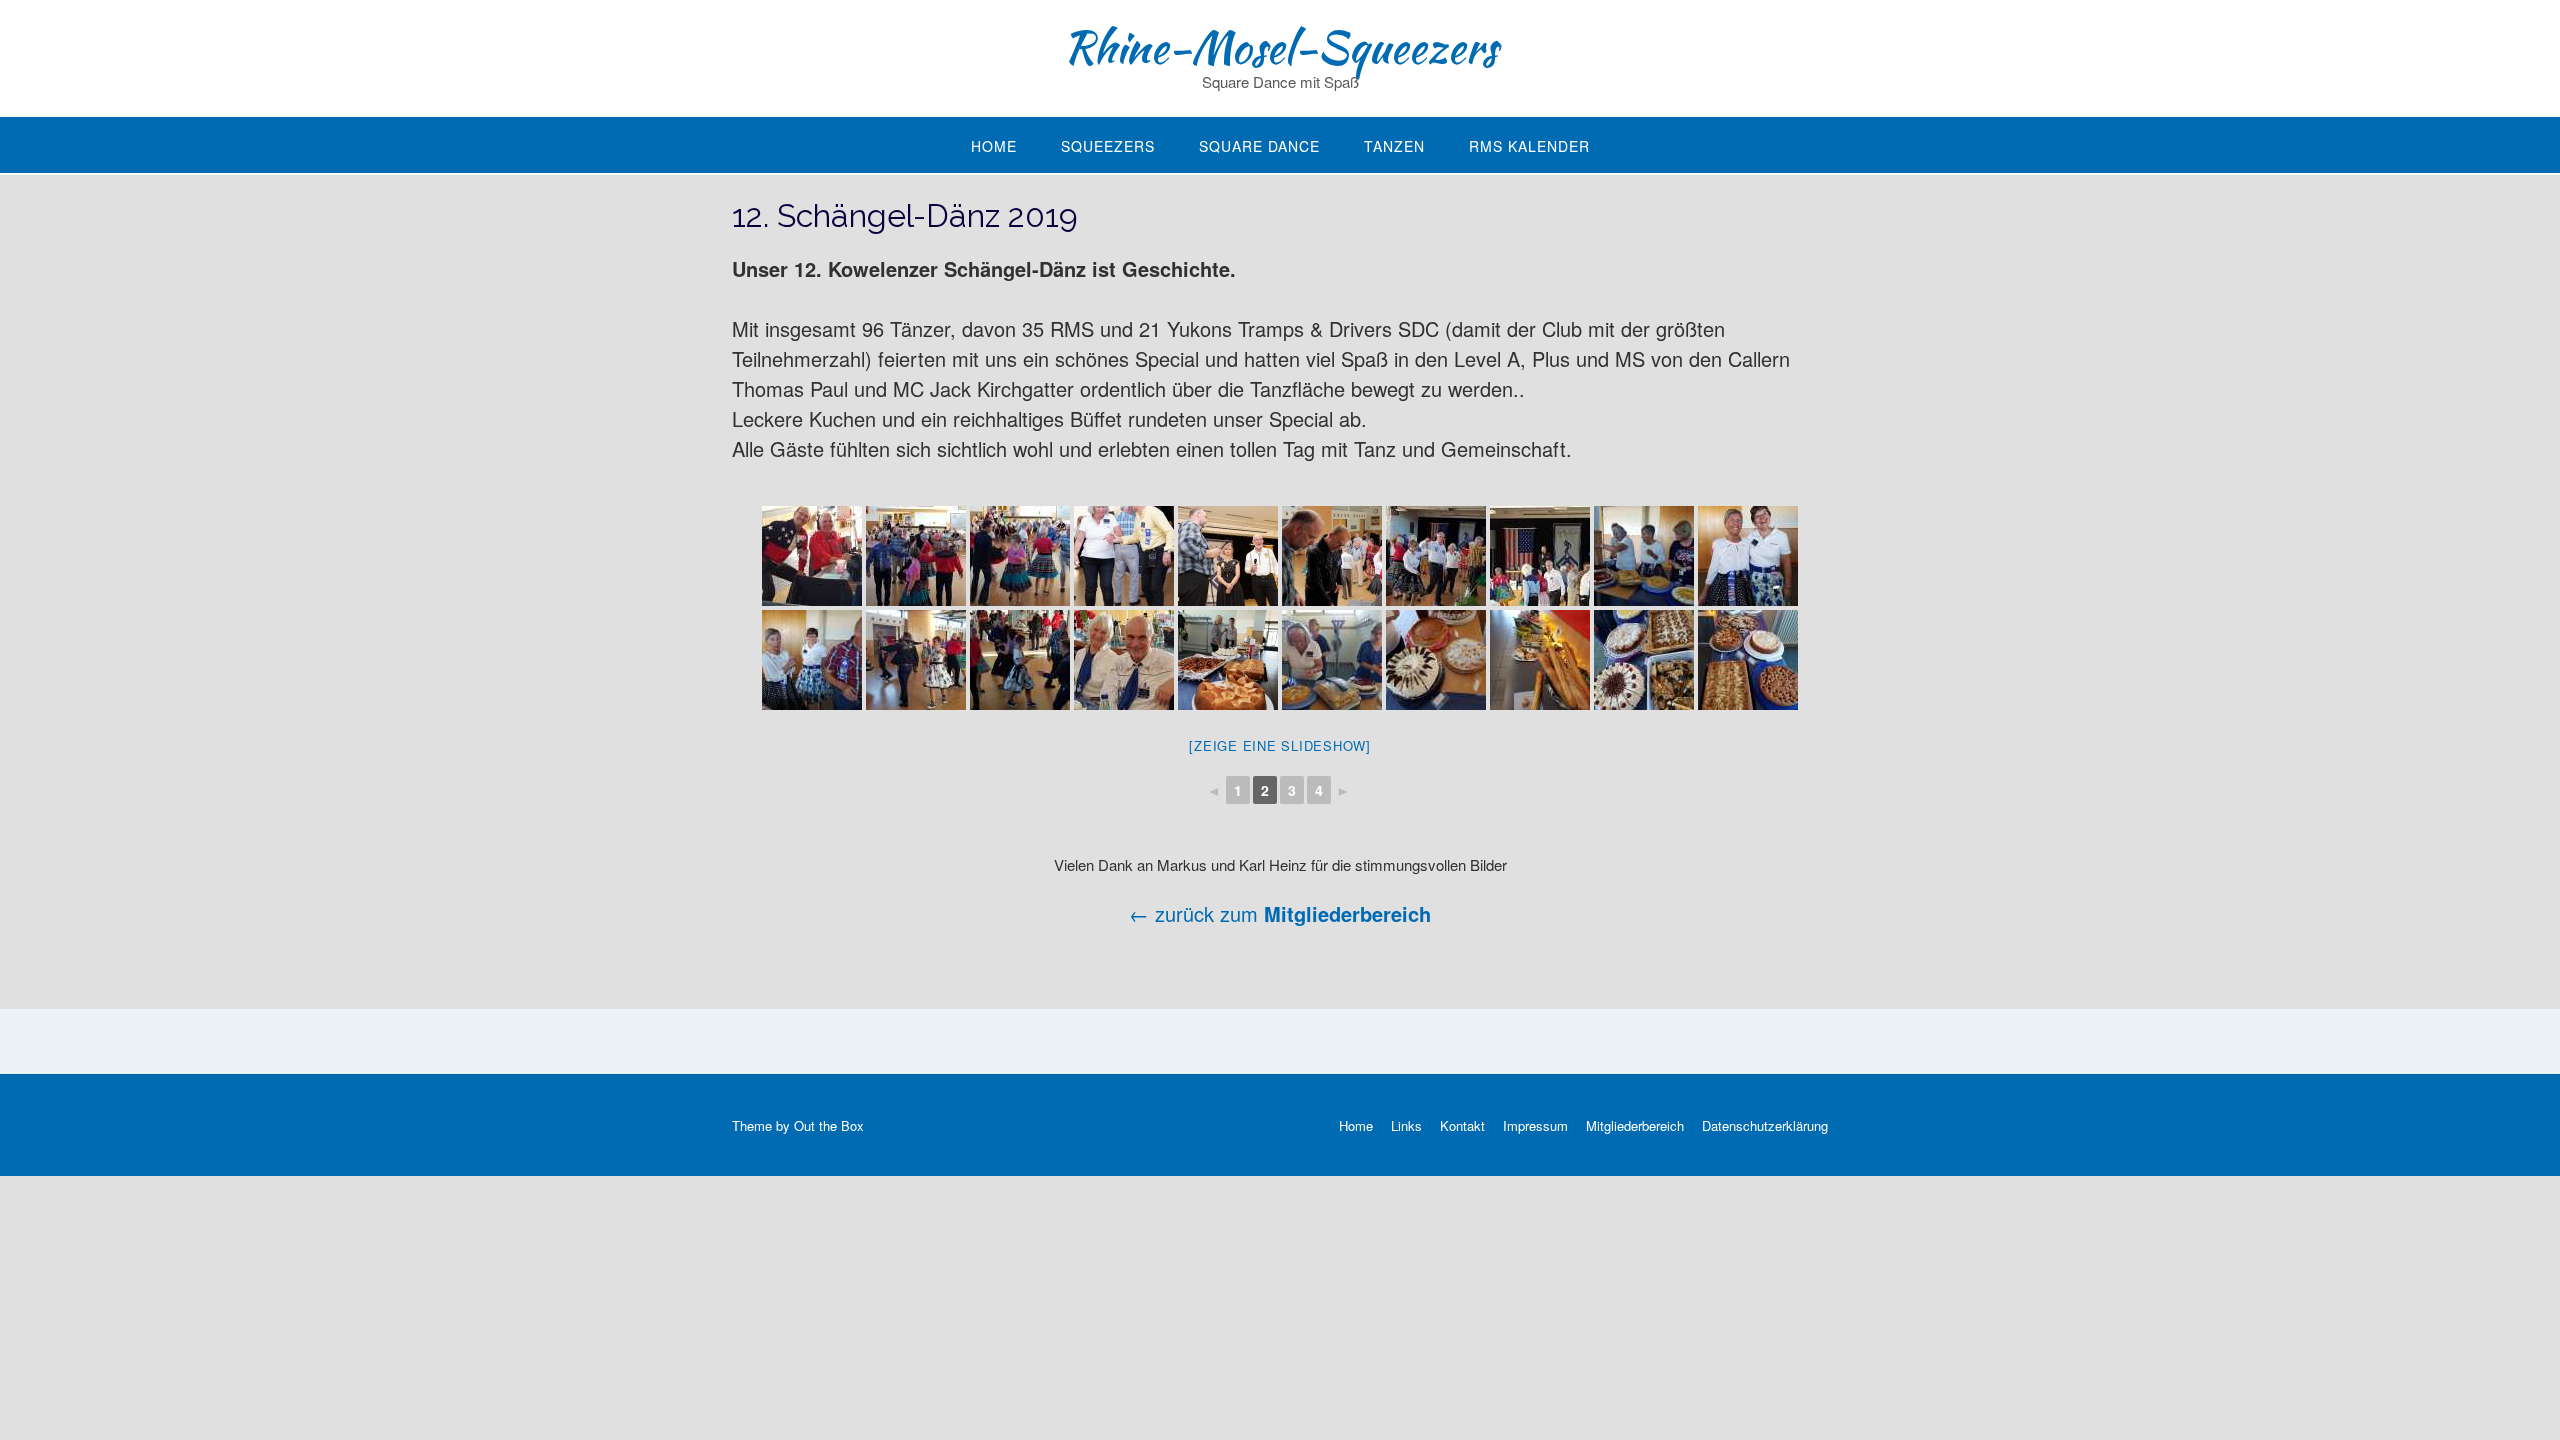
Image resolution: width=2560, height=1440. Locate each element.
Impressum (1535, 1125)
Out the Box (829, 1125)
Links (1406, 1125)
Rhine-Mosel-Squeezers (1280, 47)
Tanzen (1394, 146)
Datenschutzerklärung (1765, 1125)
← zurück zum (1196, 913)
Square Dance (1259, 146)
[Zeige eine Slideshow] (1280, 745)
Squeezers (1108, 146)
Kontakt (1462, 1125)
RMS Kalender (1529, 146)
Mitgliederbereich (1347, 913)
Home (994, 146)
